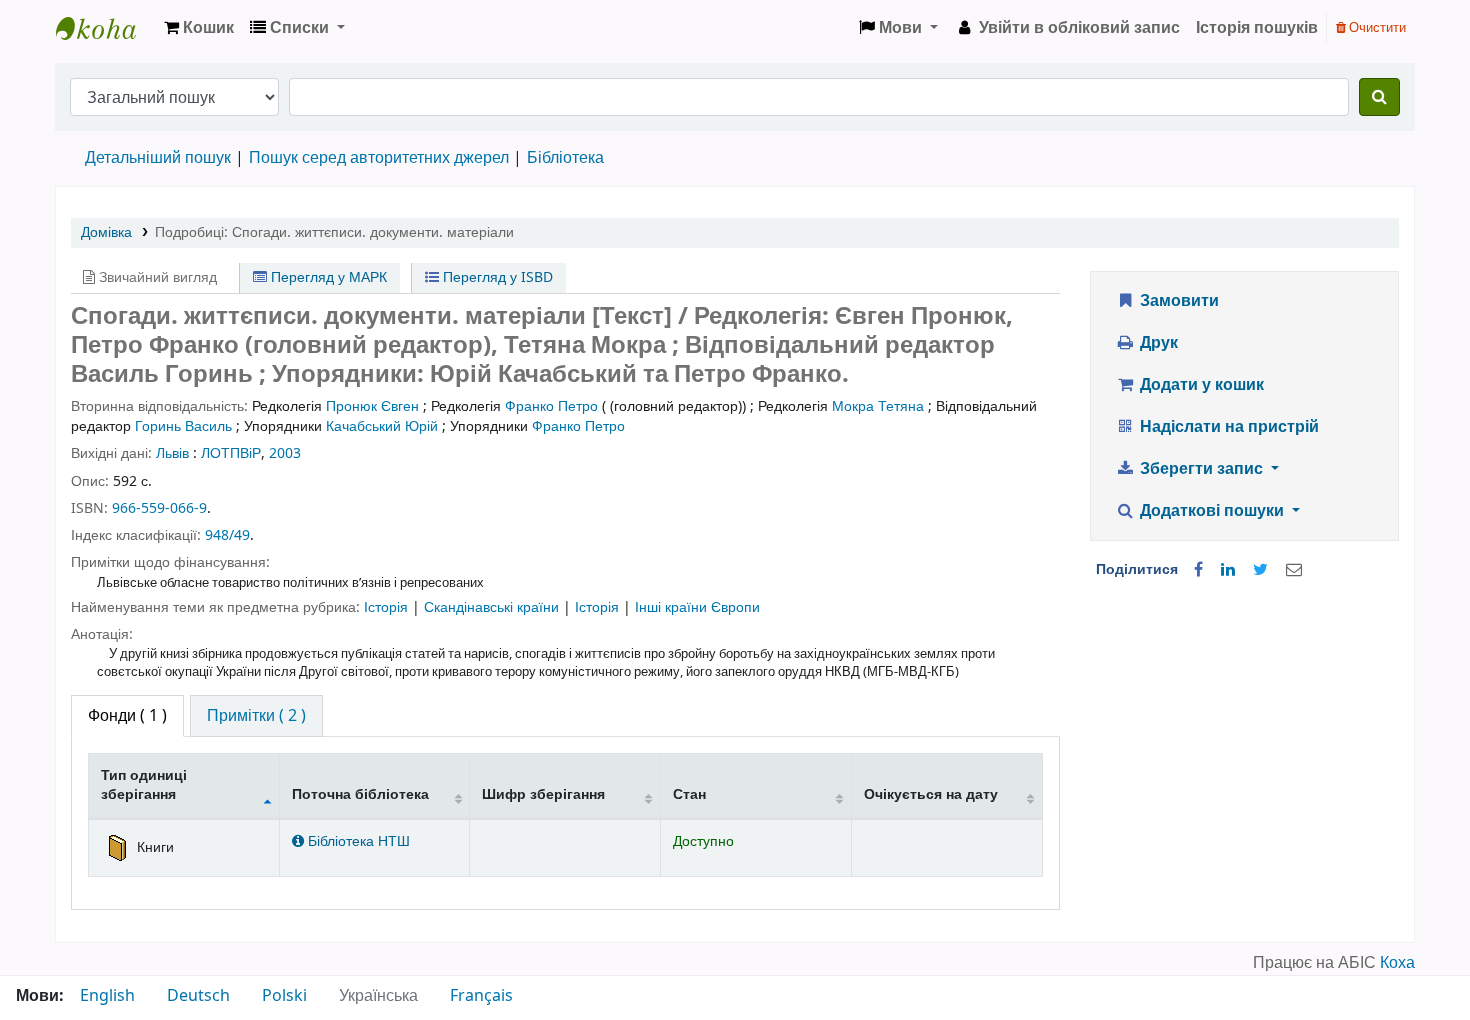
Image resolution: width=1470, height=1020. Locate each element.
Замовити (1177, 301)
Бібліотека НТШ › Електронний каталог (106, 28)
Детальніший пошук (158, 158)
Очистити (1376, 27)
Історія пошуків (1257, 28)
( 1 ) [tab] (127, 716)
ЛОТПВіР (231, 453)
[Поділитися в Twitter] (1260, 570)
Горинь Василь (183, 426)
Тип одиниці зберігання (144, 785)
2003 (285, 453)
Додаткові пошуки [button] (1212, 511)
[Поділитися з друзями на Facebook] (1198, 570)
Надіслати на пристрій (1227, 427)
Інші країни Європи (697, 607)
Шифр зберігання (543, 794)
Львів (172, 453)
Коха (1397, 963)
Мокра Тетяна (878, 406)
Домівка (106, 232)
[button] (199, 28)
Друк (1157, 343)
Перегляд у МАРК (327, 277)
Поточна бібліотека (360, 794)
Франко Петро (551, 406)
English (107, 996)
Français (481, 996)
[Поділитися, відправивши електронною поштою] (1294, 570)
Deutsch (198, 996)
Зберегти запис (1201, 469)
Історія (388, 607)
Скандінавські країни (493, 607)
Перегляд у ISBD (496, 277)
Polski (284, 996)
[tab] (256, 716)
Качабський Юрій (382, 426)
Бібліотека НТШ (357, 841)
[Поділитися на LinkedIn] (1228, 570)
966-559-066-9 (159, 508)
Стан (689, 794)
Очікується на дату (931, 794)
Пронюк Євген (372, 406)
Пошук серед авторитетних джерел (379, 158)
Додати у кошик (1200, 385)
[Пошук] (1379, 97)
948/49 (227, 535)
